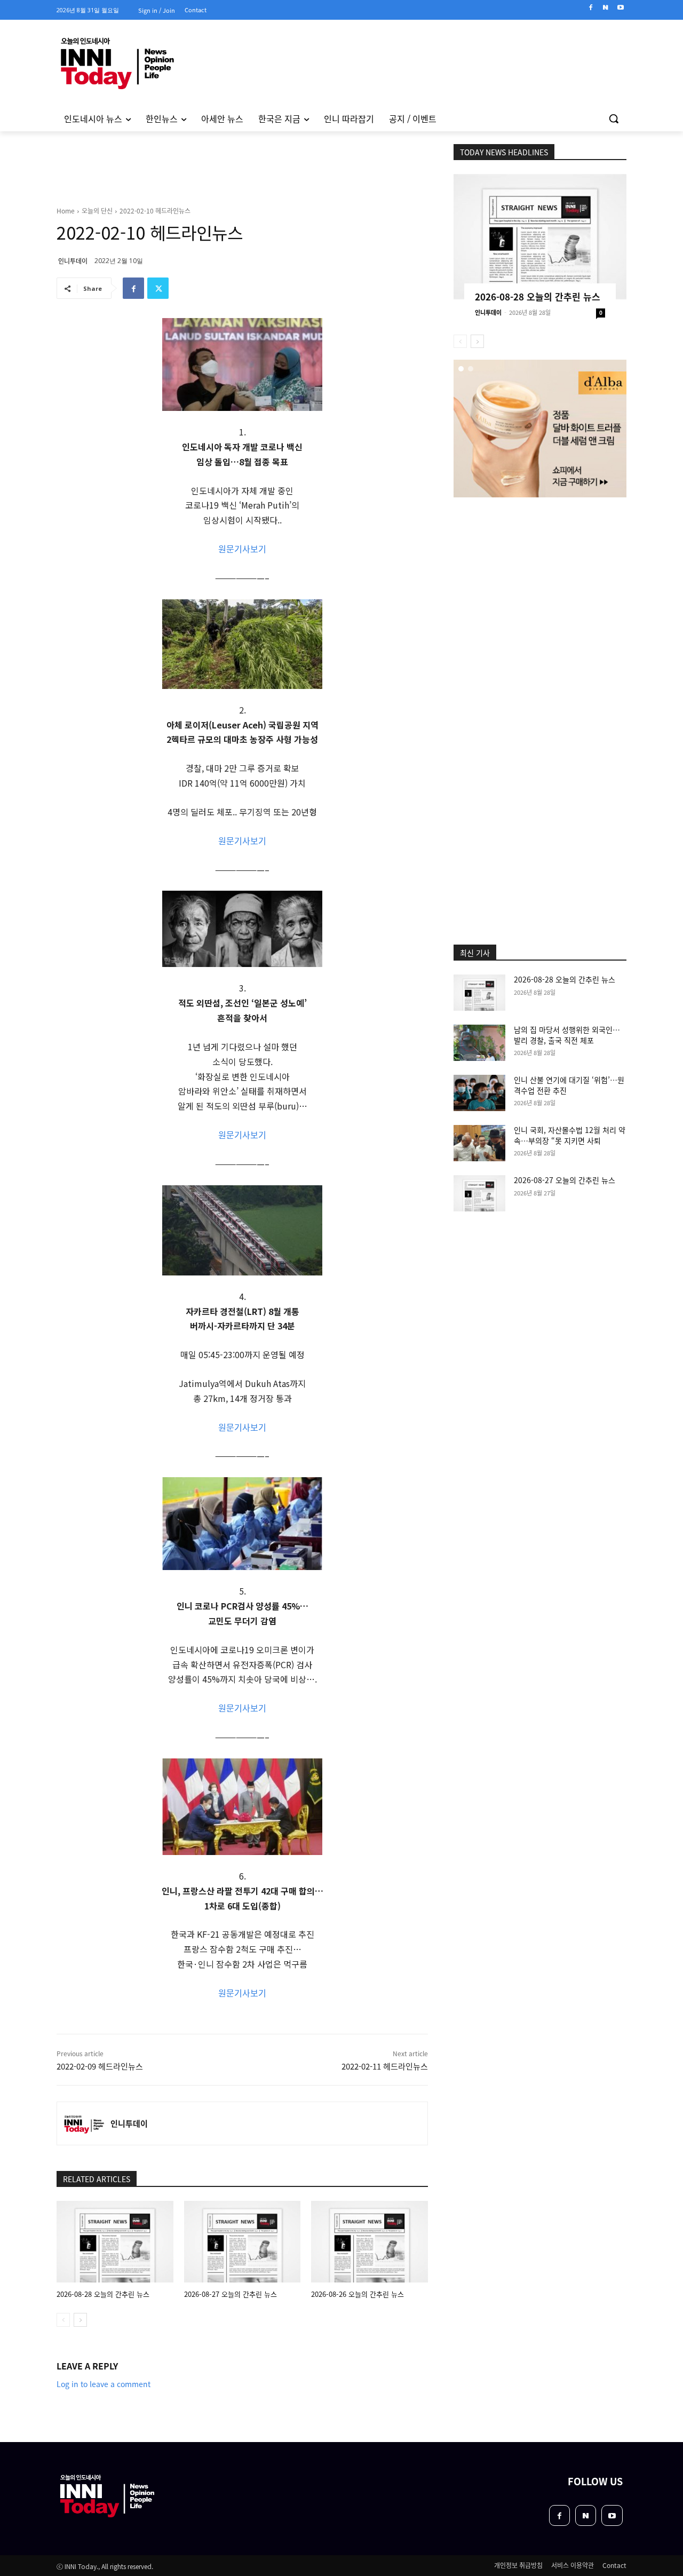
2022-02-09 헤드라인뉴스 (100, 2066)
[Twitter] (158, 288)
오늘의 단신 (97, 211)
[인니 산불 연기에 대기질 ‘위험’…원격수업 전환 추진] (479, 1093)
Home (66, 211)
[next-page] (80, 2320)
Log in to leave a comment (104, 2384)
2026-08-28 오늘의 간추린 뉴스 (103, 2294)
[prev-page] (63, 2320)
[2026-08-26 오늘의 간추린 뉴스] (370, 2242)
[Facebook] (591, 8)
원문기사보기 (242, 549)
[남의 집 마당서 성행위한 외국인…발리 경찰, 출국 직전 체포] (479, 1043)
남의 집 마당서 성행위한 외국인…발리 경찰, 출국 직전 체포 (567, 1035)
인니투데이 (73, 261)
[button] (614, 118)
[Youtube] (620, 8)
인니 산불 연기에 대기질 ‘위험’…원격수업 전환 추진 (569, 1085)
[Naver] (605, 8)
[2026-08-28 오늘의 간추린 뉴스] (115, 2242)
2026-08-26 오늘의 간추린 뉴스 (358, 2294)
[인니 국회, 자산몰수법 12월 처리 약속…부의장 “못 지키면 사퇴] (479, 1143)
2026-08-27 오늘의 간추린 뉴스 (231, 2294)
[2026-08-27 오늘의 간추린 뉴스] (243, 2242)
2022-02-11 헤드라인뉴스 (385, 2066)
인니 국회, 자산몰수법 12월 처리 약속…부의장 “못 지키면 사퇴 (570, 1135)
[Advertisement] (540, 569)
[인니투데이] (84, 2123)
